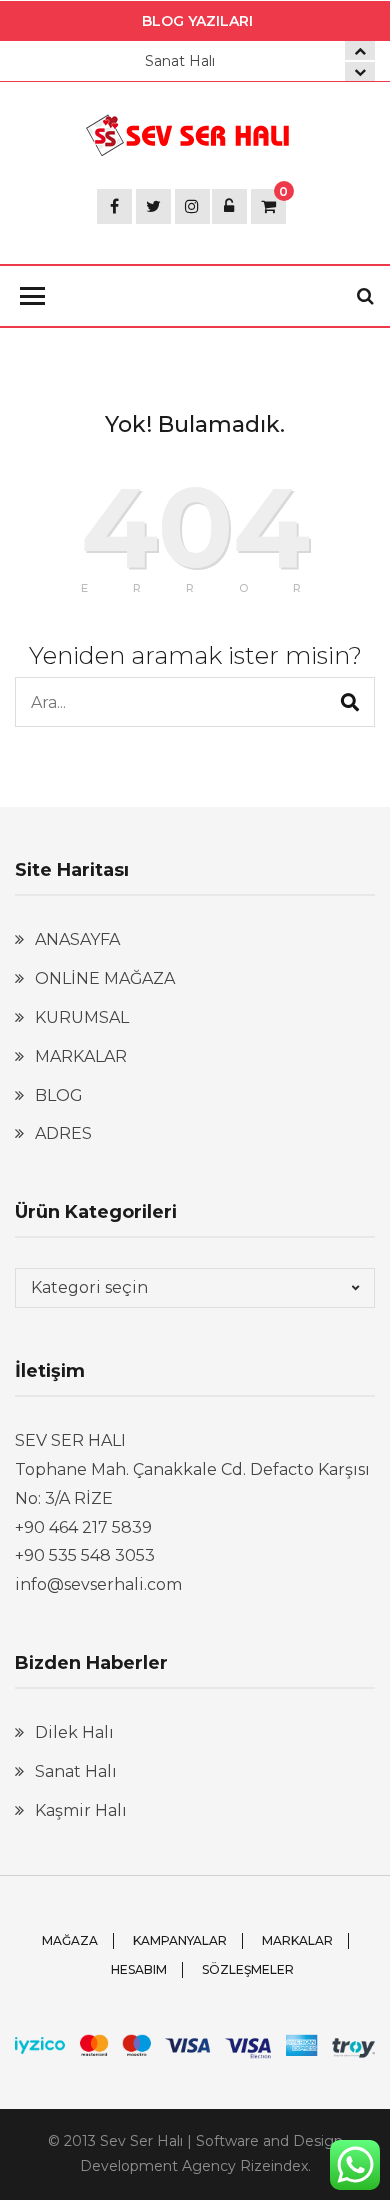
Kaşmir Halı (81, 1810)
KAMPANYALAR (180, 1940)
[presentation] (360, 71)
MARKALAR (81, 1056)
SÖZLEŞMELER (248, 1969)
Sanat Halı (180, 61)
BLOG (59, 1095)
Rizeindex (274, 2166)
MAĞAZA (70, 1940)
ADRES (63, 1133)
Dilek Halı (74, 1732)
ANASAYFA (77, 939)
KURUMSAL (82, 1017)
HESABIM (139, 1969)
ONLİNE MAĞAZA (105, 978)
